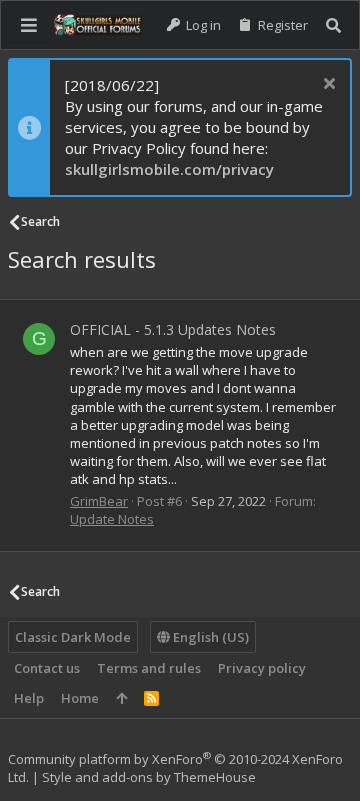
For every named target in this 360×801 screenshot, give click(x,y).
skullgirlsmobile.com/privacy (169, 169)
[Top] (121, 698)
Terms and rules (149, 668)
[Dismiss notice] (326, 85)
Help (29, 698)
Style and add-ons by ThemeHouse (149, 777)
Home (80, 698)
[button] (29, 25)
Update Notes (112, 519)
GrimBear (99, 501)
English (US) (209, 637)
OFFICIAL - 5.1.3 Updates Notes (173, 329)
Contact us (47, 668)
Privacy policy (262, 668)
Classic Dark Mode (73, 637)
